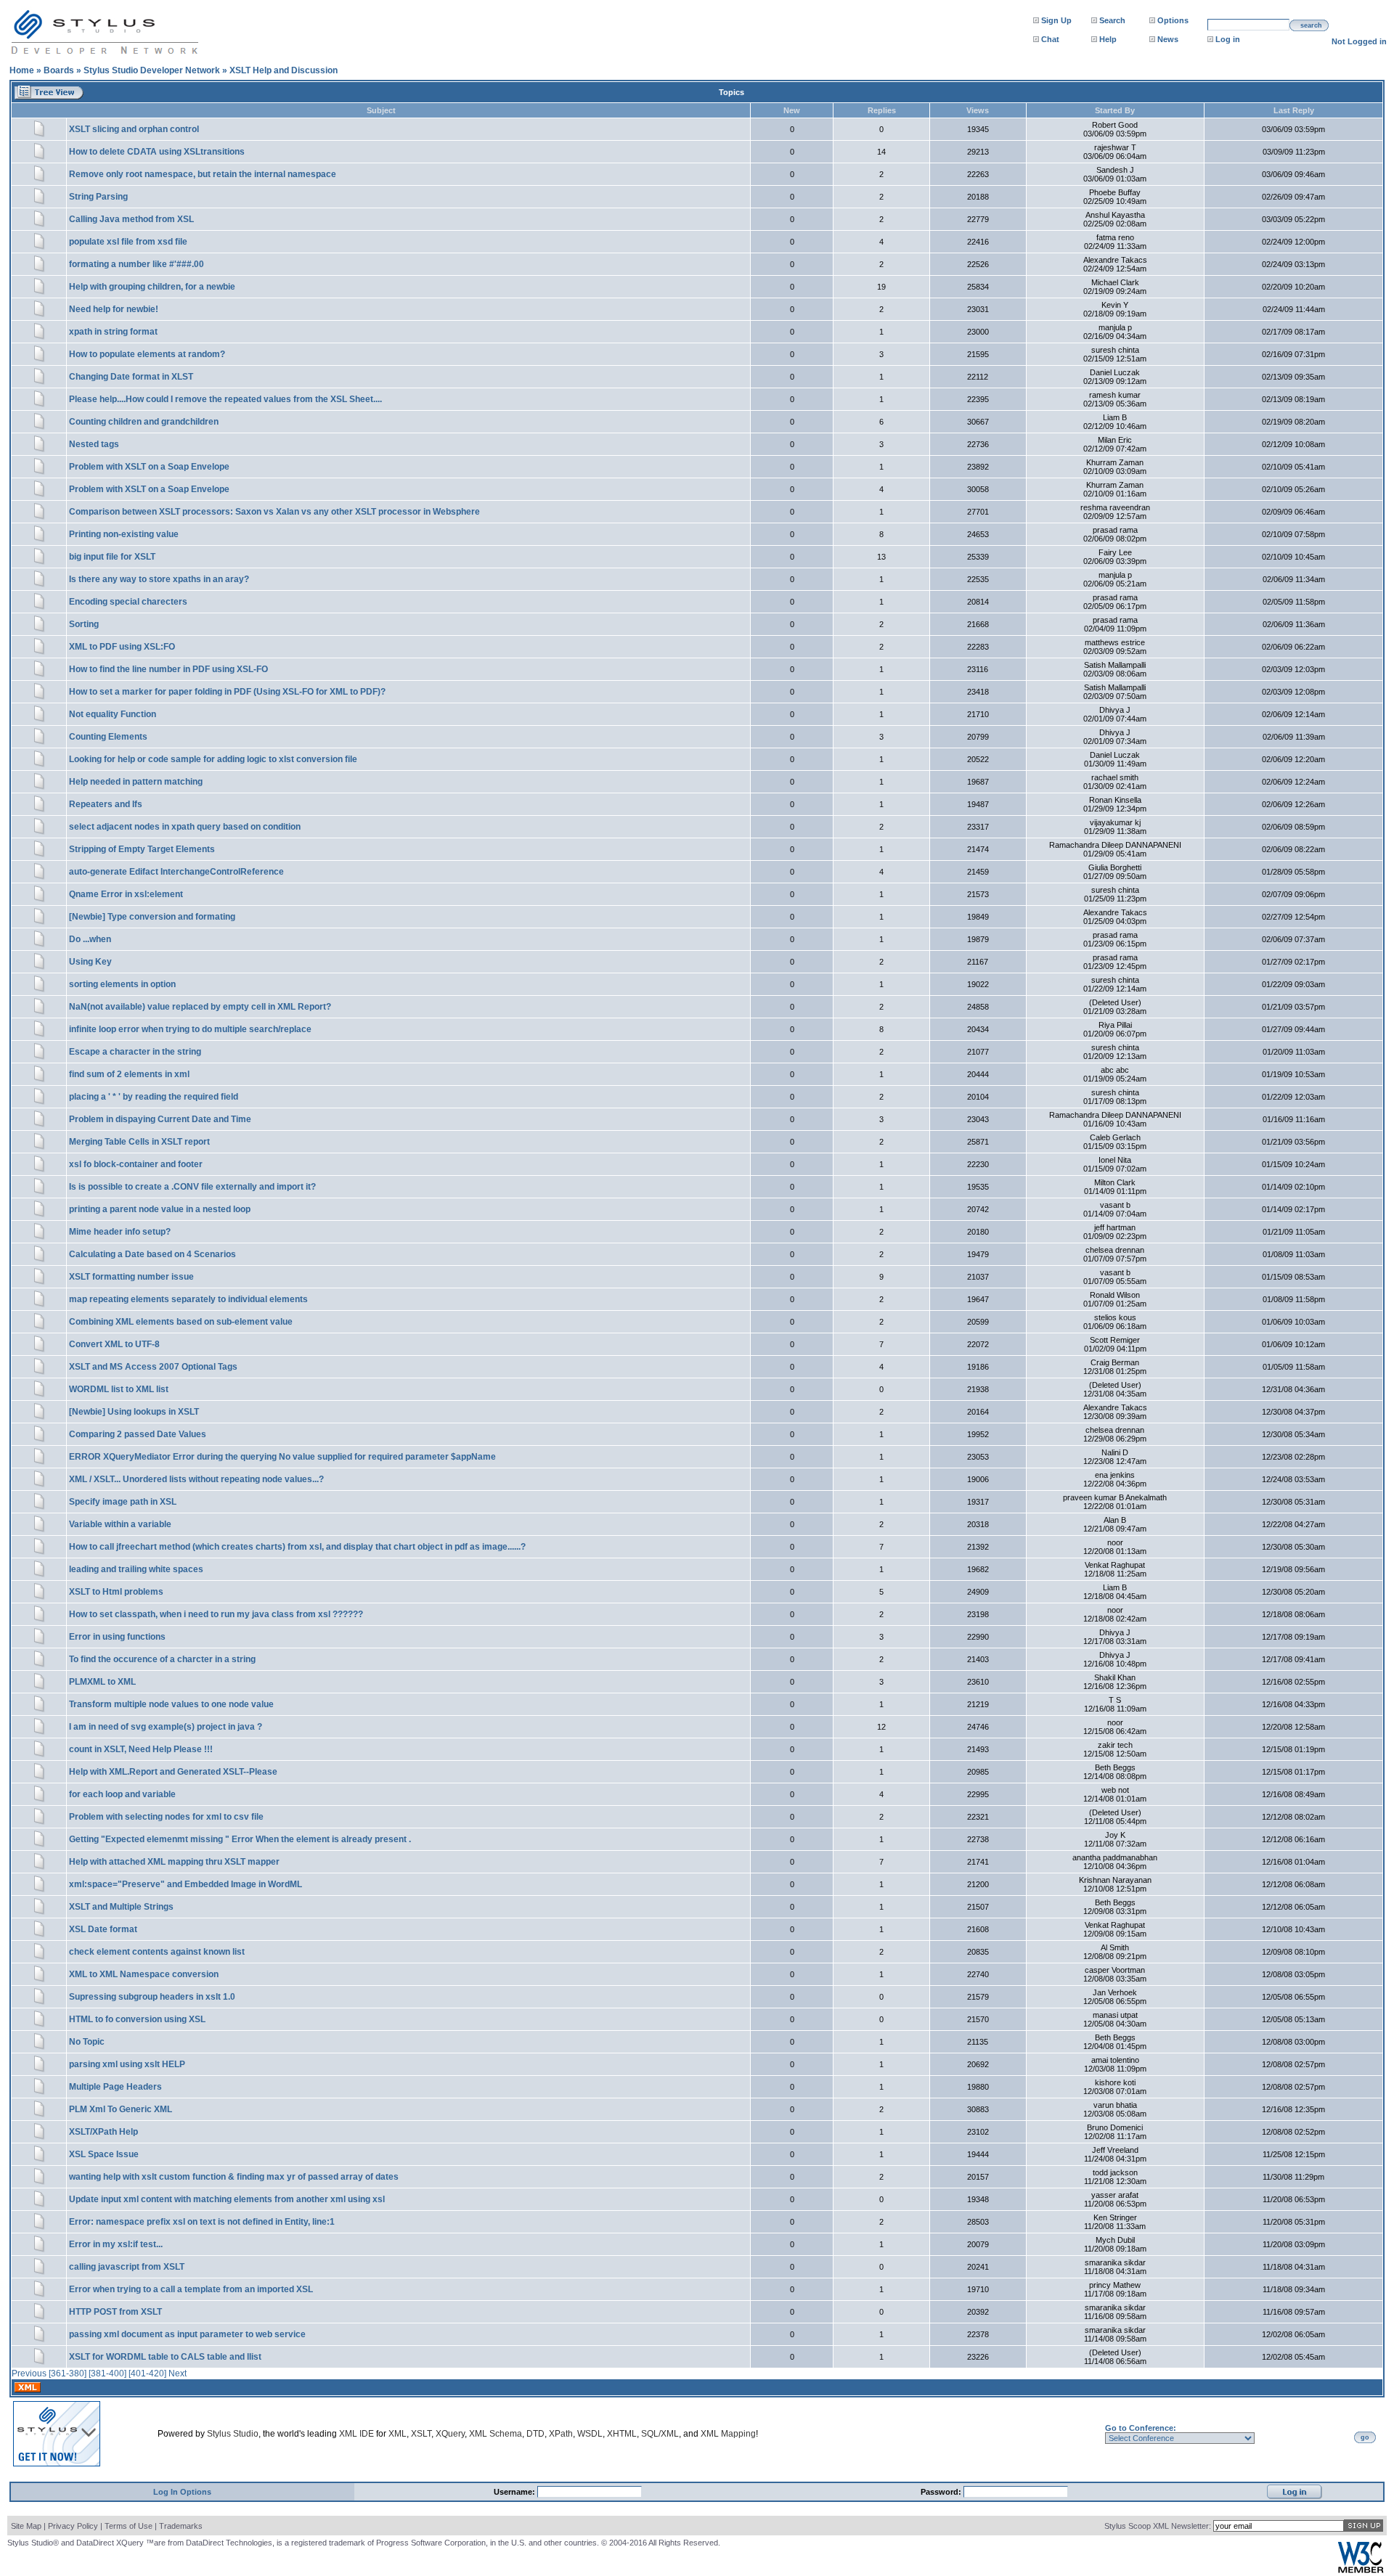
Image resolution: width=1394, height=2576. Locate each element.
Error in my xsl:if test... (116, 2244)
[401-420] (147, 2373)
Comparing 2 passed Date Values (138, 1434)
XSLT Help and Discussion (284, 70)
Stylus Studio (233, 2434)
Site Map (26, 2526)
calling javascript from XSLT (127, 2267)
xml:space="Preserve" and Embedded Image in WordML (186, 1884)
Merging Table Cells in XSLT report (139, 1142)
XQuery (450, 2434)
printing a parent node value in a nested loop (160, 1209)
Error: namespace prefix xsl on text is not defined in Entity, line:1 (202, 2222)
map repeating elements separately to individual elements (188, 1299)
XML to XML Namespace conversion (144, 1974)
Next (178, 2373)
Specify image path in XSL (123, 1502)
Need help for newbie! (114, 309)
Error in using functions (117, 1637)
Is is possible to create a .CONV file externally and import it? (192, 1187)
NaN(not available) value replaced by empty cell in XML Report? (200, 1007)
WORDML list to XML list (119, 1389)
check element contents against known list (157, 1952)
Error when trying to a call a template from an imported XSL (191, 2289)
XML (398, 2434)
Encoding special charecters (128, 602)
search (1311, 25)
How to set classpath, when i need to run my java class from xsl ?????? (216, 1614)
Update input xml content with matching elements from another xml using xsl (227, 2199)
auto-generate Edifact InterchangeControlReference (176, 872)
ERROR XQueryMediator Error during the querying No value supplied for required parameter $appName (282, 1457)
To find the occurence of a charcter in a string (162, 1659)
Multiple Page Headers (115, 2087)
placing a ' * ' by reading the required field (154, 1097)
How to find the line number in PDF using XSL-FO (168, 669)
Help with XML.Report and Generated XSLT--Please (173, 1772)
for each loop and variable (122, 1794)
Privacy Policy (73, 2526)
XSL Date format (103, 1929)
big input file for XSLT (112, 557)
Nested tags (94, 444)
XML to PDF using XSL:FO (122, 647)
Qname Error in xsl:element (126, 894)
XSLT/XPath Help (103, 2132)
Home (22, 70)
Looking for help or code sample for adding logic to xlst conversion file (213, 759)
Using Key (90, 962)
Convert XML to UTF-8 (114, 1344)
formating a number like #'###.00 (136, 264)
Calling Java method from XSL (131, 219)
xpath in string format (113, 332)
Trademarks (181, 2526)
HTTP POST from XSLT (115, 2312)
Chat (1050, 39)
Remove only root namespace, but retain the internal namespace (203, 174)
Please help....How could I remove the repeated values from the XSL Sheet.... (225, 399)
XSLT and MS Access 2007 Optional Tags (153, 1367)
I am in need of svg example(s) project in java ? (166, 1727)
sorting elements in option (122, 984)
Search (1112, 20)
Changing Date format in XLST (131, 377)
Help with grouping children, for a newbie (152, 287)
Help (1108, 39)
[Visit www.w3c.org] (1361, 2570)
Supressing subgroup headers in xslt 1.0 (152, 1997)
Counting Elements (108, 737)
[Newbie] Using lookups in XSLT (134, 1412)
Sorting (84, 624)
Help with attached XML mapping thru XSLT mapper (174, 1862)
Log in (1228, 39)
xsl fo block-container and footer (136, 1164)
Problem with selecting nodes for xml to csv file (166, 1817)
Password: (942, 2492)
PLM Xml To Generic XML (121, 2109)
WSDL (590, 2434)
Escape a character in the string (135, 1052)
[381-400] (107, 2373)
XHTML (622, 2434)
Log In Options (182, 2492)
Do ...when (90, 939)
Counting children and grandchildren (144, 422)
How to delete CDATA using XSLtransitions (157, 152)
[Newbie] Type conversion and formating (152, 917)
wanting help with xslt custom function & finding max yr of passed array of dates (234, 2177)
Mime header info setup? (120, 1232)
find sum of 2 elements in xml (129, 1074)
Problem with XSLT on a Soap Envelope (149, 467)
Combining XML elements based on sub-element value (181, 1322)
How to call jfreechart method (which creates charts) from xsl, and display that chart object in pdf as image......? (297, 1547)
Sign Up (1056, 20)
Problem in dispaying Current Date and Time (160, 1119)
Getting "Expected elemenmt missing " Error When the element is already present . (240, 1839)
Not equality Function (113, 714)
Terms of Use (129, 2526)
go (1365, 2437)
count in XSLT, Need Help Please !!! (141, 1749)
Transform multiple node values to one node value (171, 1704)
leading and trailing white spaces (136, 1569)
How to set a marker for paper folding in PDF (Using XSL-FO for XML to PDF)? (227, 692)
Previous (29, 2373)
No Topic (87, 2042)
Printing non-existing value (124, 534)
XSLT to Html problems (116, 1592)
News (1168, 39)
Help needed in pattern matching (136, 782)
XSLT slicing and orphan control (134, 129)
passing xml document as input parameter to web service (187, 2334)
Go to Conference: (1141, 2428)
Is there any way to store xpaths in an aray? (159, 579)
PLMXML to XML (102, 1682)
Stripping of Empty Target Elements (142, 849)
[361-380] (68, 2373)
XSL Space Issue (104, 2154)
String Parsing (98, 197)
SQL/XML (660, 2434)
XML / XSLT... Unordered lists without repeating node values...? (196, 1479)
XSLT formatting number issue (131, 1277)
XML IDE (356, 2434)
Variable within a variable (120, 1524)
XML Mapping (728, 2434)
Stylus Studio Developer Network (152, 70)
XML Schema (496, 2434)
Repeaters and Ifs (106, 804)
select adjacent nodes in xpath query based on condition (185, 827)
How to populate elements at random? (147, 354)
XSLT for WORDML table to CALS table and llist (165, 2357)
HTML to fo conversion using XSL (137, 2019)
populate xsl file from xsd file (128, 242)
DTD (535, 2434)
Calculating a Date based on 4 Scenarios (152, 1254)
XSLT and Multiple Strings (121, 1907)
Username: (515, 2492)
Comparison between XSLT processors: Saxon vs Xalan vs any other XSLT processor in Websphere (274, 512)
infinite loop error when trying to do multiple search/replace (190, 1029)
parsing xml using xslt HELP (127, 2064)
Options (1173, 20)
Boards (59, 70)
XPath (561, 2434)
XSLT (421, 2434)
